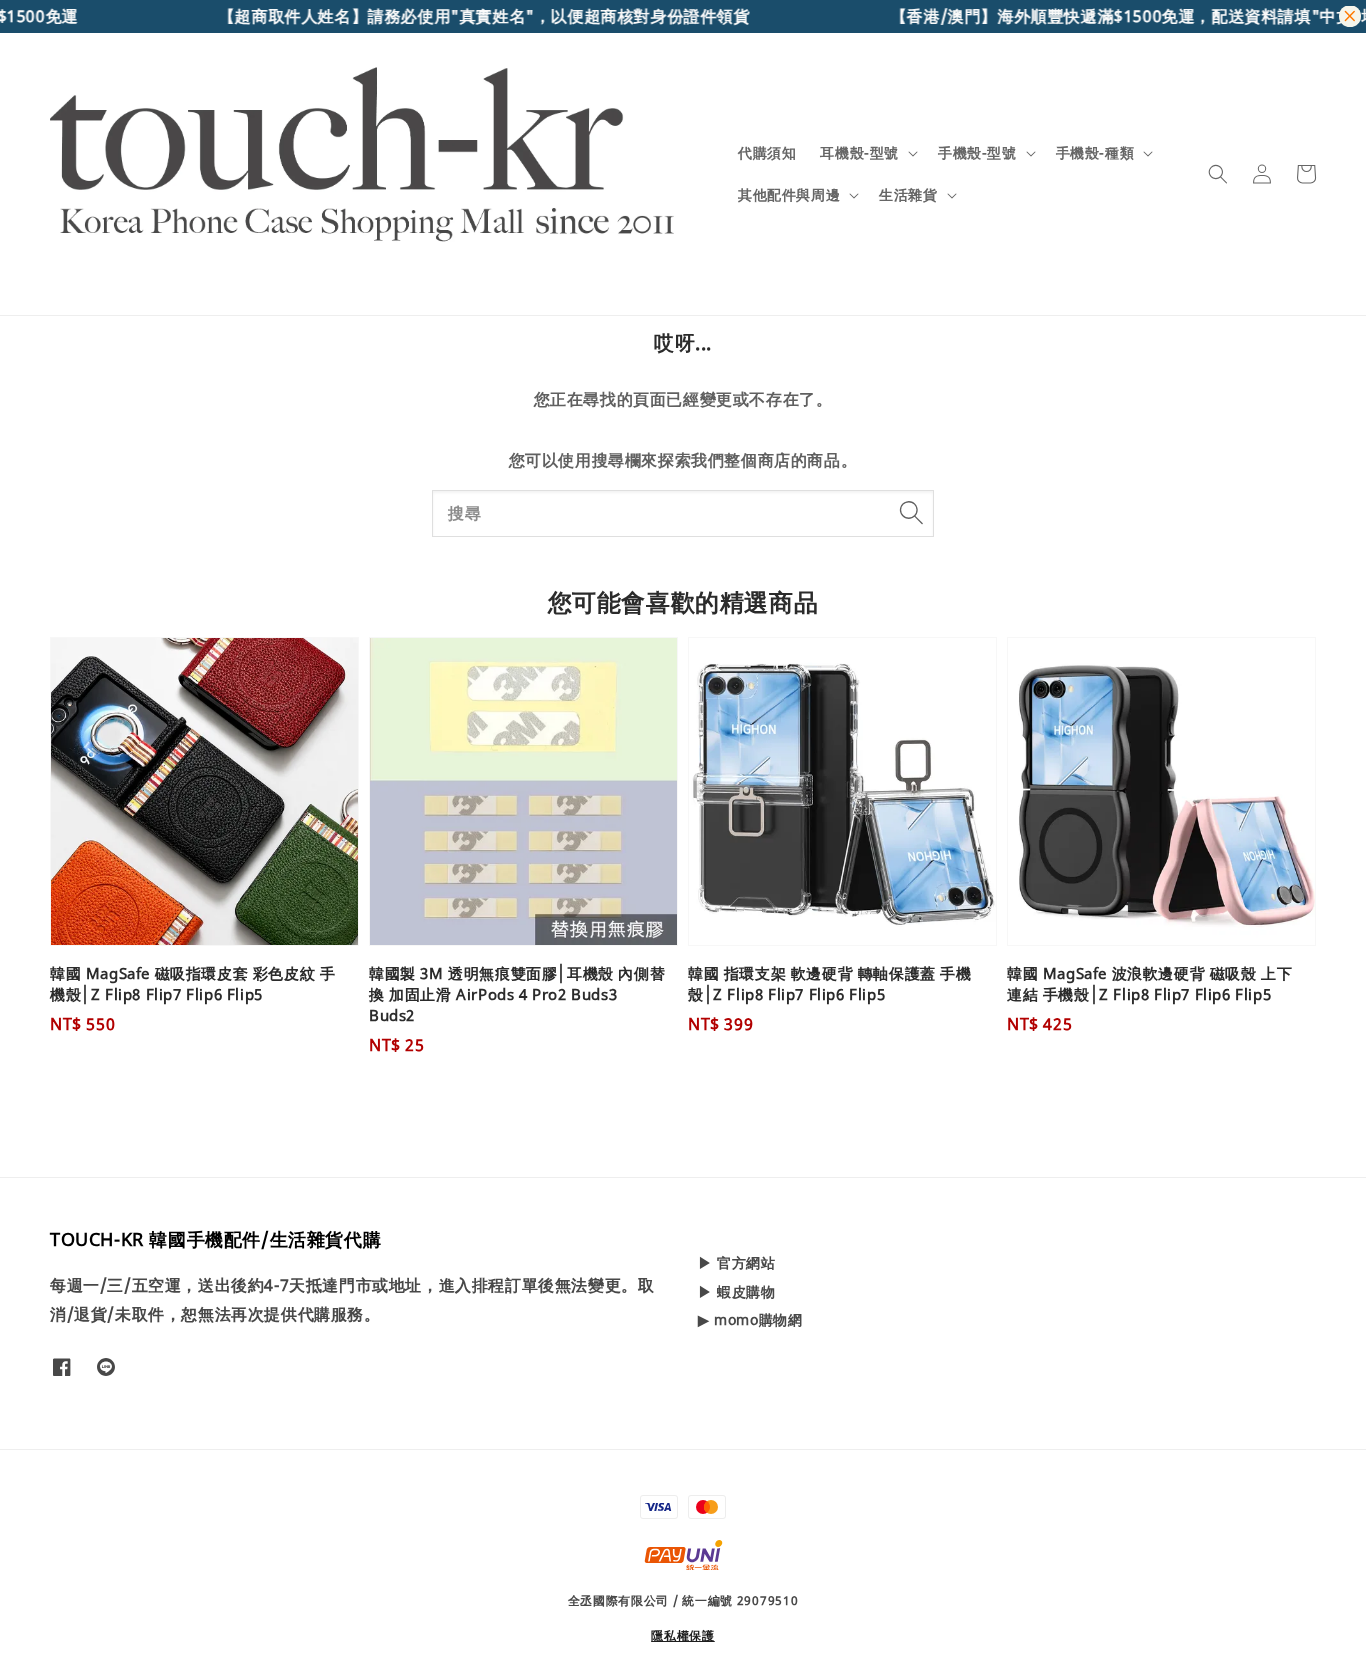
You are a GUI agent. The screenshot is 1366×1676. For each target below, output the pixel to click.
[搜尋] (911, 513)
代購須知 (767, 152)
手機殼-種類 (1095, 153)
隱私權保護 (683, 1635)
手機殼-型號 (977, 153)
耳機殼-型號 (859, 153)
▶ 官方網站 (737, 1263)
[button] (1218, 174)
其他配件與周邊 (789, 195)
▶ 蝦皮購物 (737, 1291)
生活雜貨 (908, 195)
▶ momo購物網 (750, 1319)
